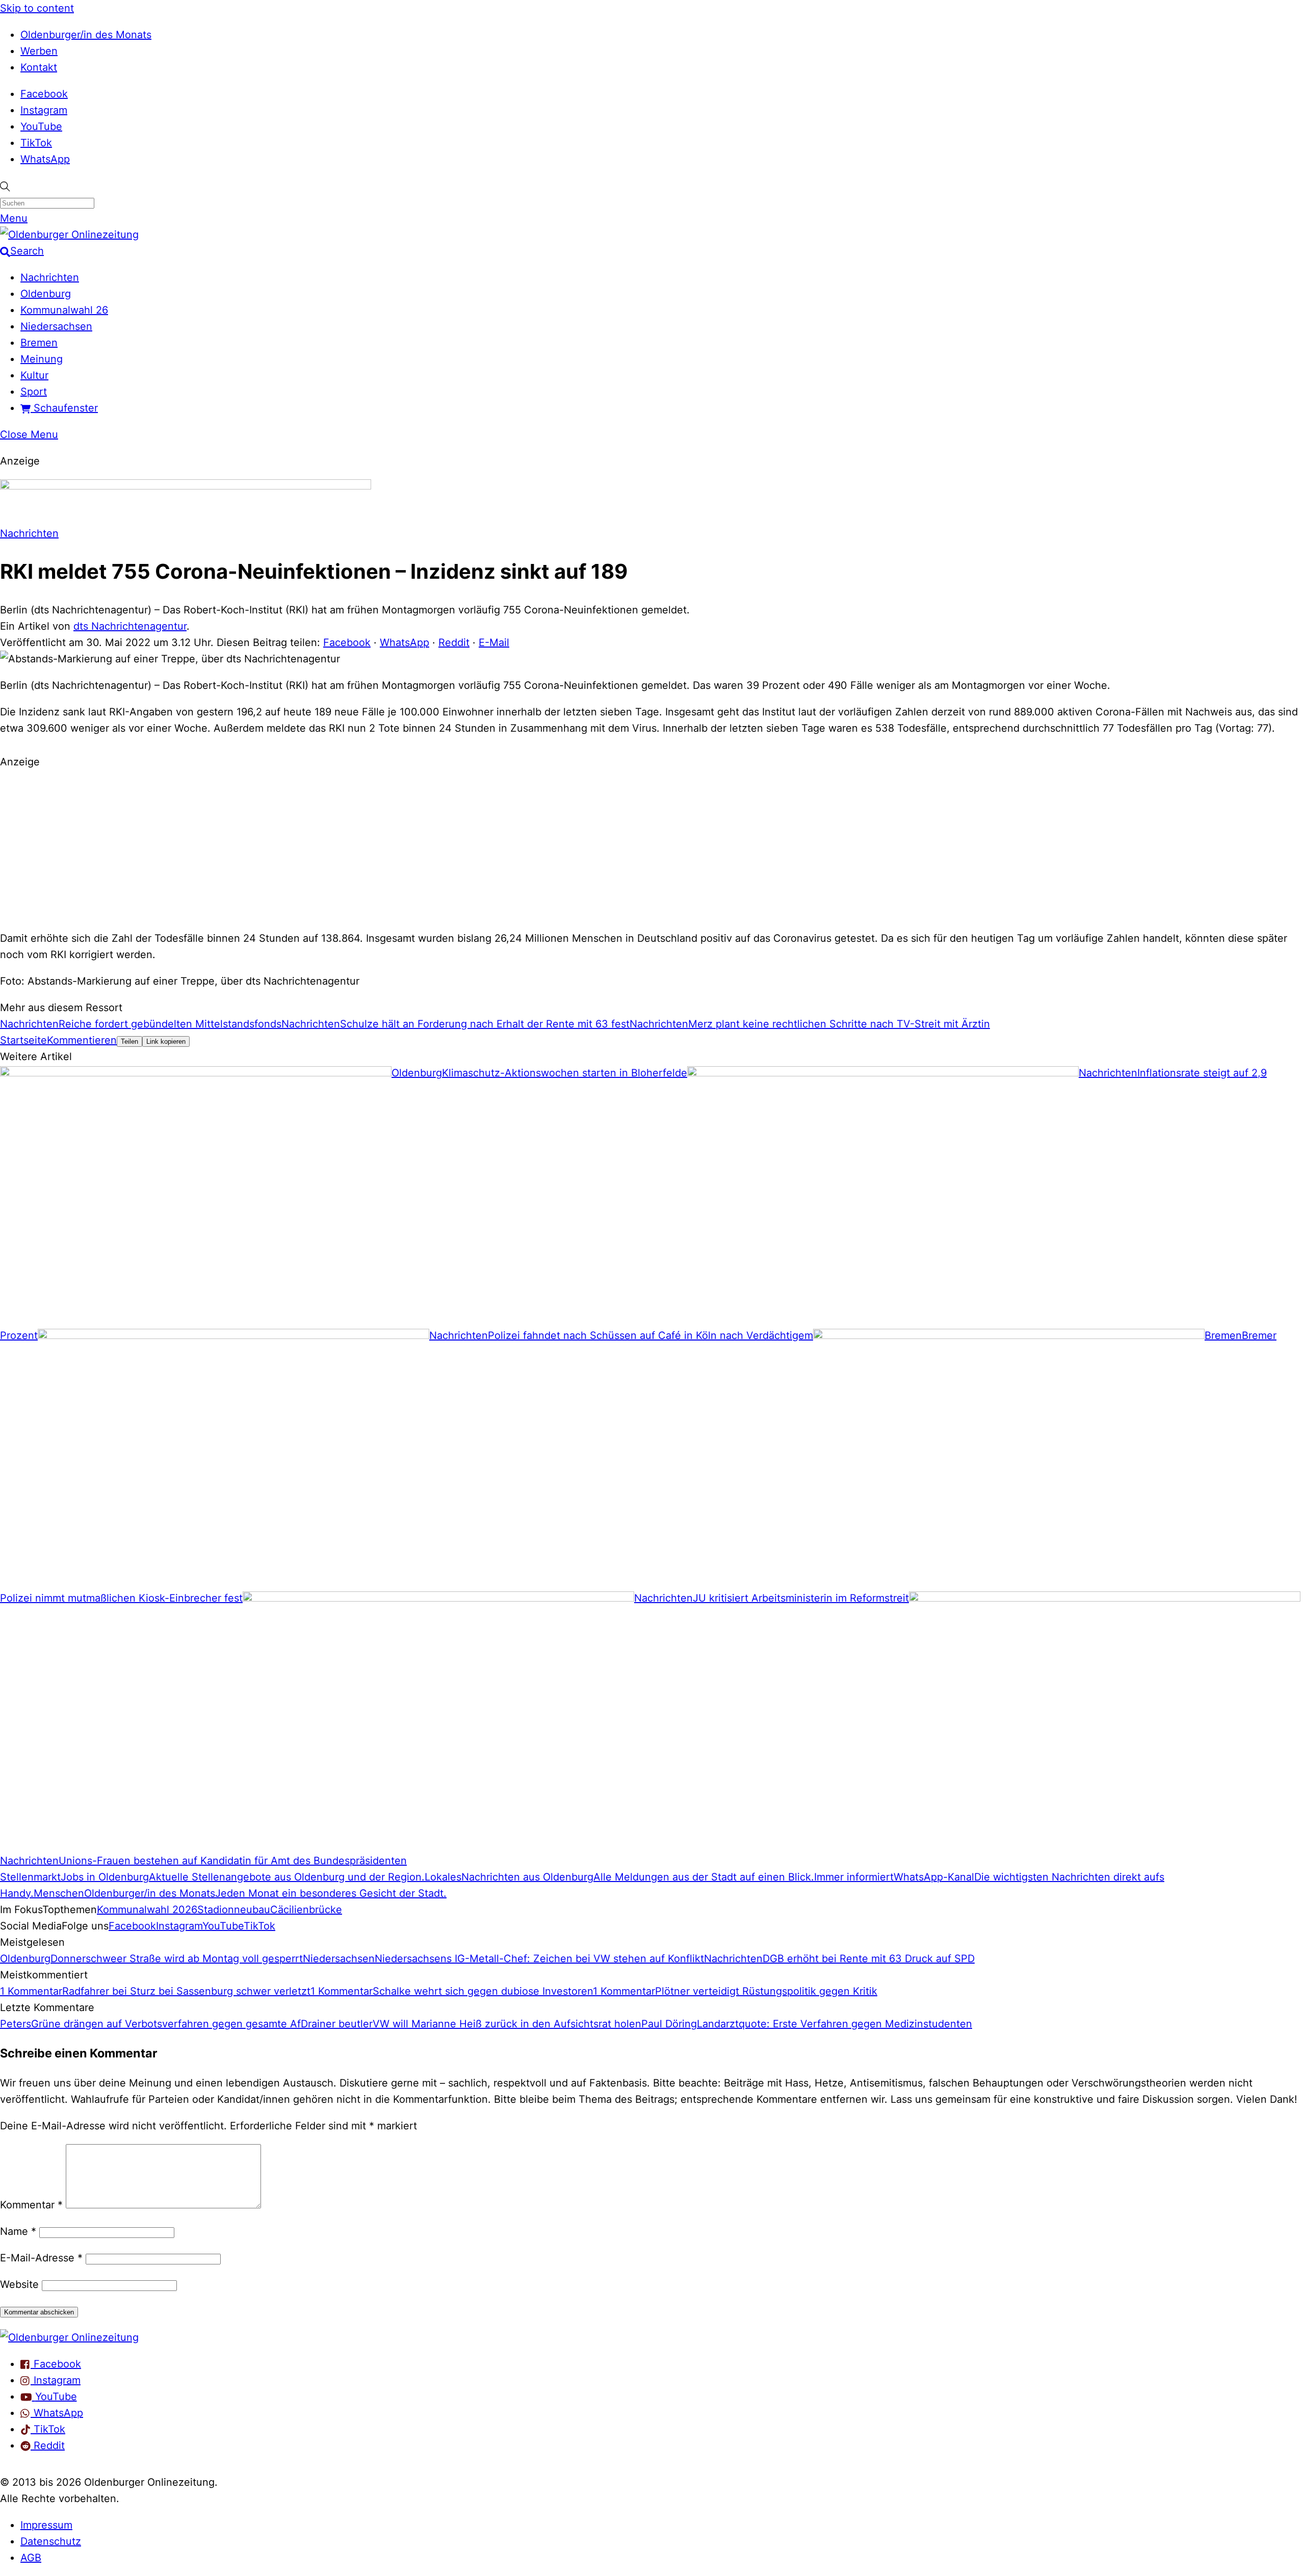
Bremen (39, 343)
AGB (31, 2558)
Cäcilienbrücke (306, 1910)
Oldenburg (46, 294)
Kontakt (39, 67)
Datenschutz (51, 2541)
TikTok (36, 143)
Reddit (454, 642)
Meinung (42, 359)
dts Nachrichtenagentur (130, 626)
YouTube (41, 126)
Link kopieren (166, 1041)
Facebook (44, 94)
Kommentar (31, 2205)
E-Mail (494, 642)
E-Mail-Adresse (41, 2258)
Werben (39, 51)
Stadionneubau (234, 1910)
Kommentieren (82, 1040)
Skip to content (37, 8)
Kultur (34, 375)
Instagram (44, 110)
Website (19, 2284)
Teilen (129, 1041)
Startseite (23, 1040)
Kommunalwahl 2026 (147, 1910)
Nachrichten (50, 277)
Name (18, 2231)
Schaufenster (64, 408)
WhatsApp (45, 159)
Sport (34, 392)
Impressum (46, 2525)
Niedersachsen (56, 326)
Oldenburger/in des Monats (86, 35)
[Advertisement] (652, 848)
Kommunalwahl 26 (64, 310)
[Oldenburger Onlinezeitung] (69, 2337)
